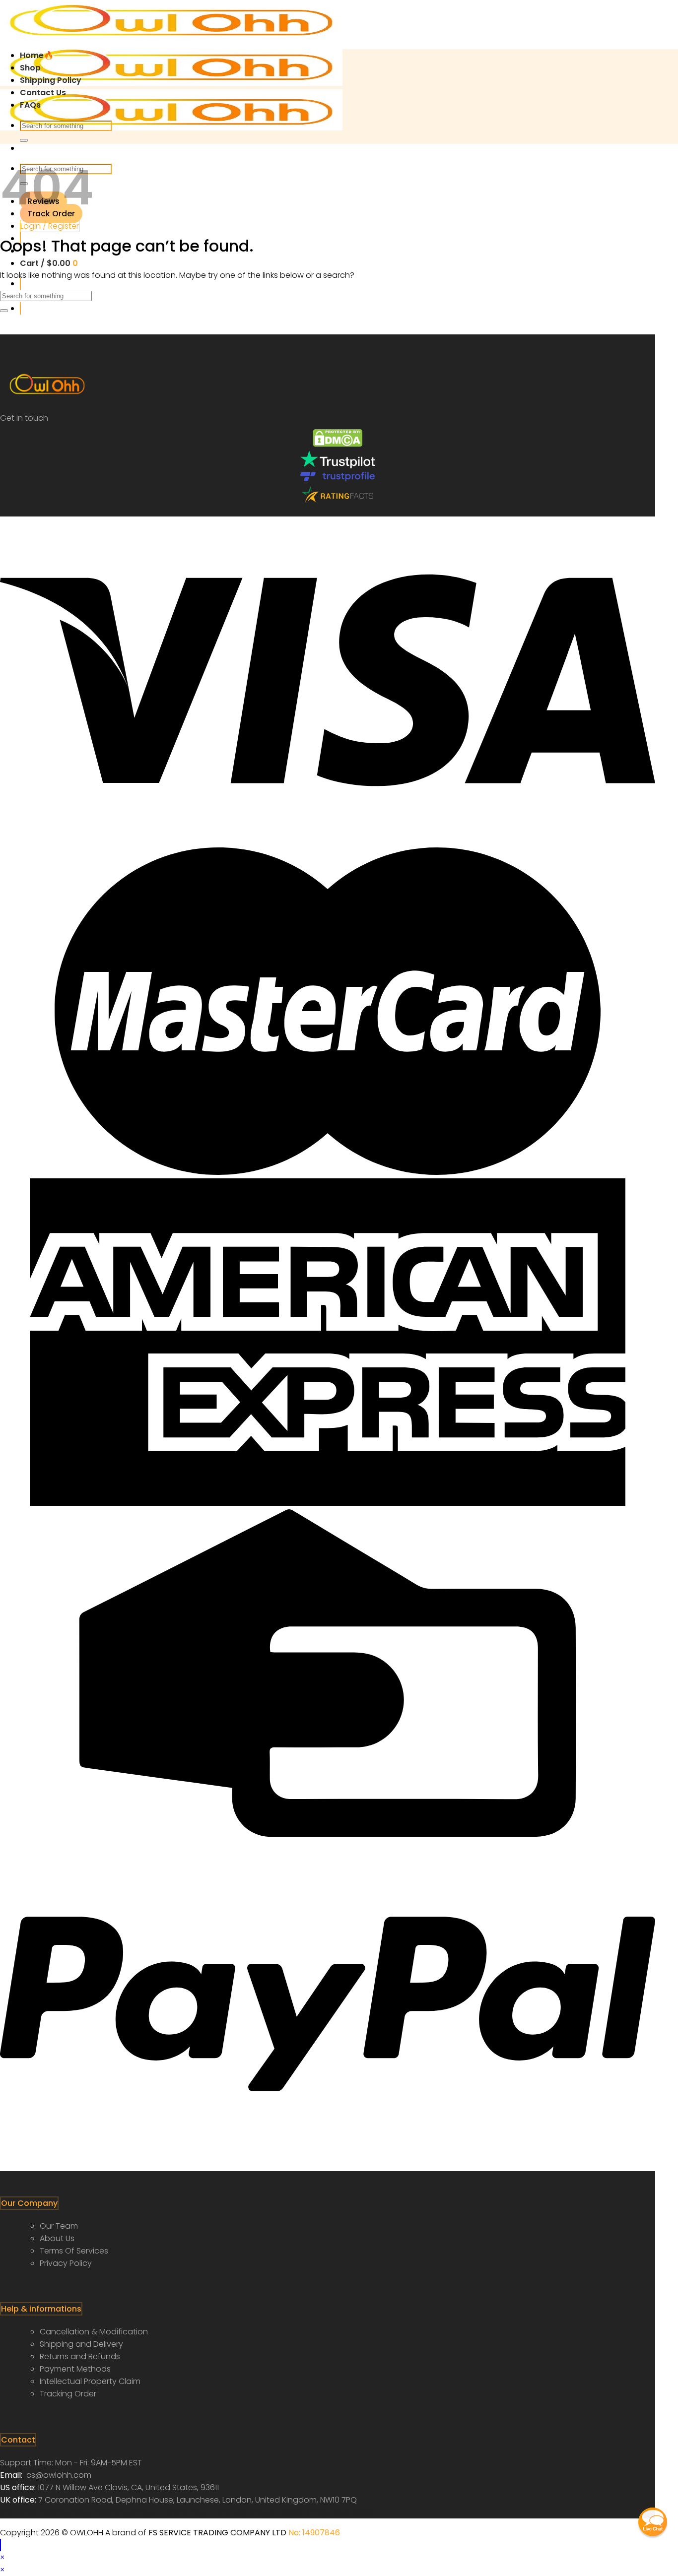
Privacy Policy (66, 2263)
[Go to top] (0, 2545)
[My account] (20, 308)
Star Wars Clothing (37, 2512)
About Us (57, 2238)
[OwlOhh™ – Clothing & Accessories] (171, 83)
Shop (30, 68)
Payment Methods (75, 2369)
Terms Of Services (74, 2251)
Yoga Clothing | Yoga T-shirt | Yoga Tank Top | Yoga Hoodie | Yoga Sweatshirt (224, 2512)
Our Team (59, 2226)
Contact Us (43, 93)
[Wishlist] (20, 284)
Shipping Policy (51, 80)
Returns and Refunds (80, 2356)
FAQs (30, 105)
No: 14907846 (314, 2533)
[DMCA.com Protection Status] (338, 444)
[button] (653, 2522)
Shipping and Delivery (81, 2344)
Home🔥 (37, 55)
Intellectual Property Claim (90, 2381)
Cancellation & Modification (94, 2332)
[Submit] (24, 140)
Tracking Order (68, 2394)
